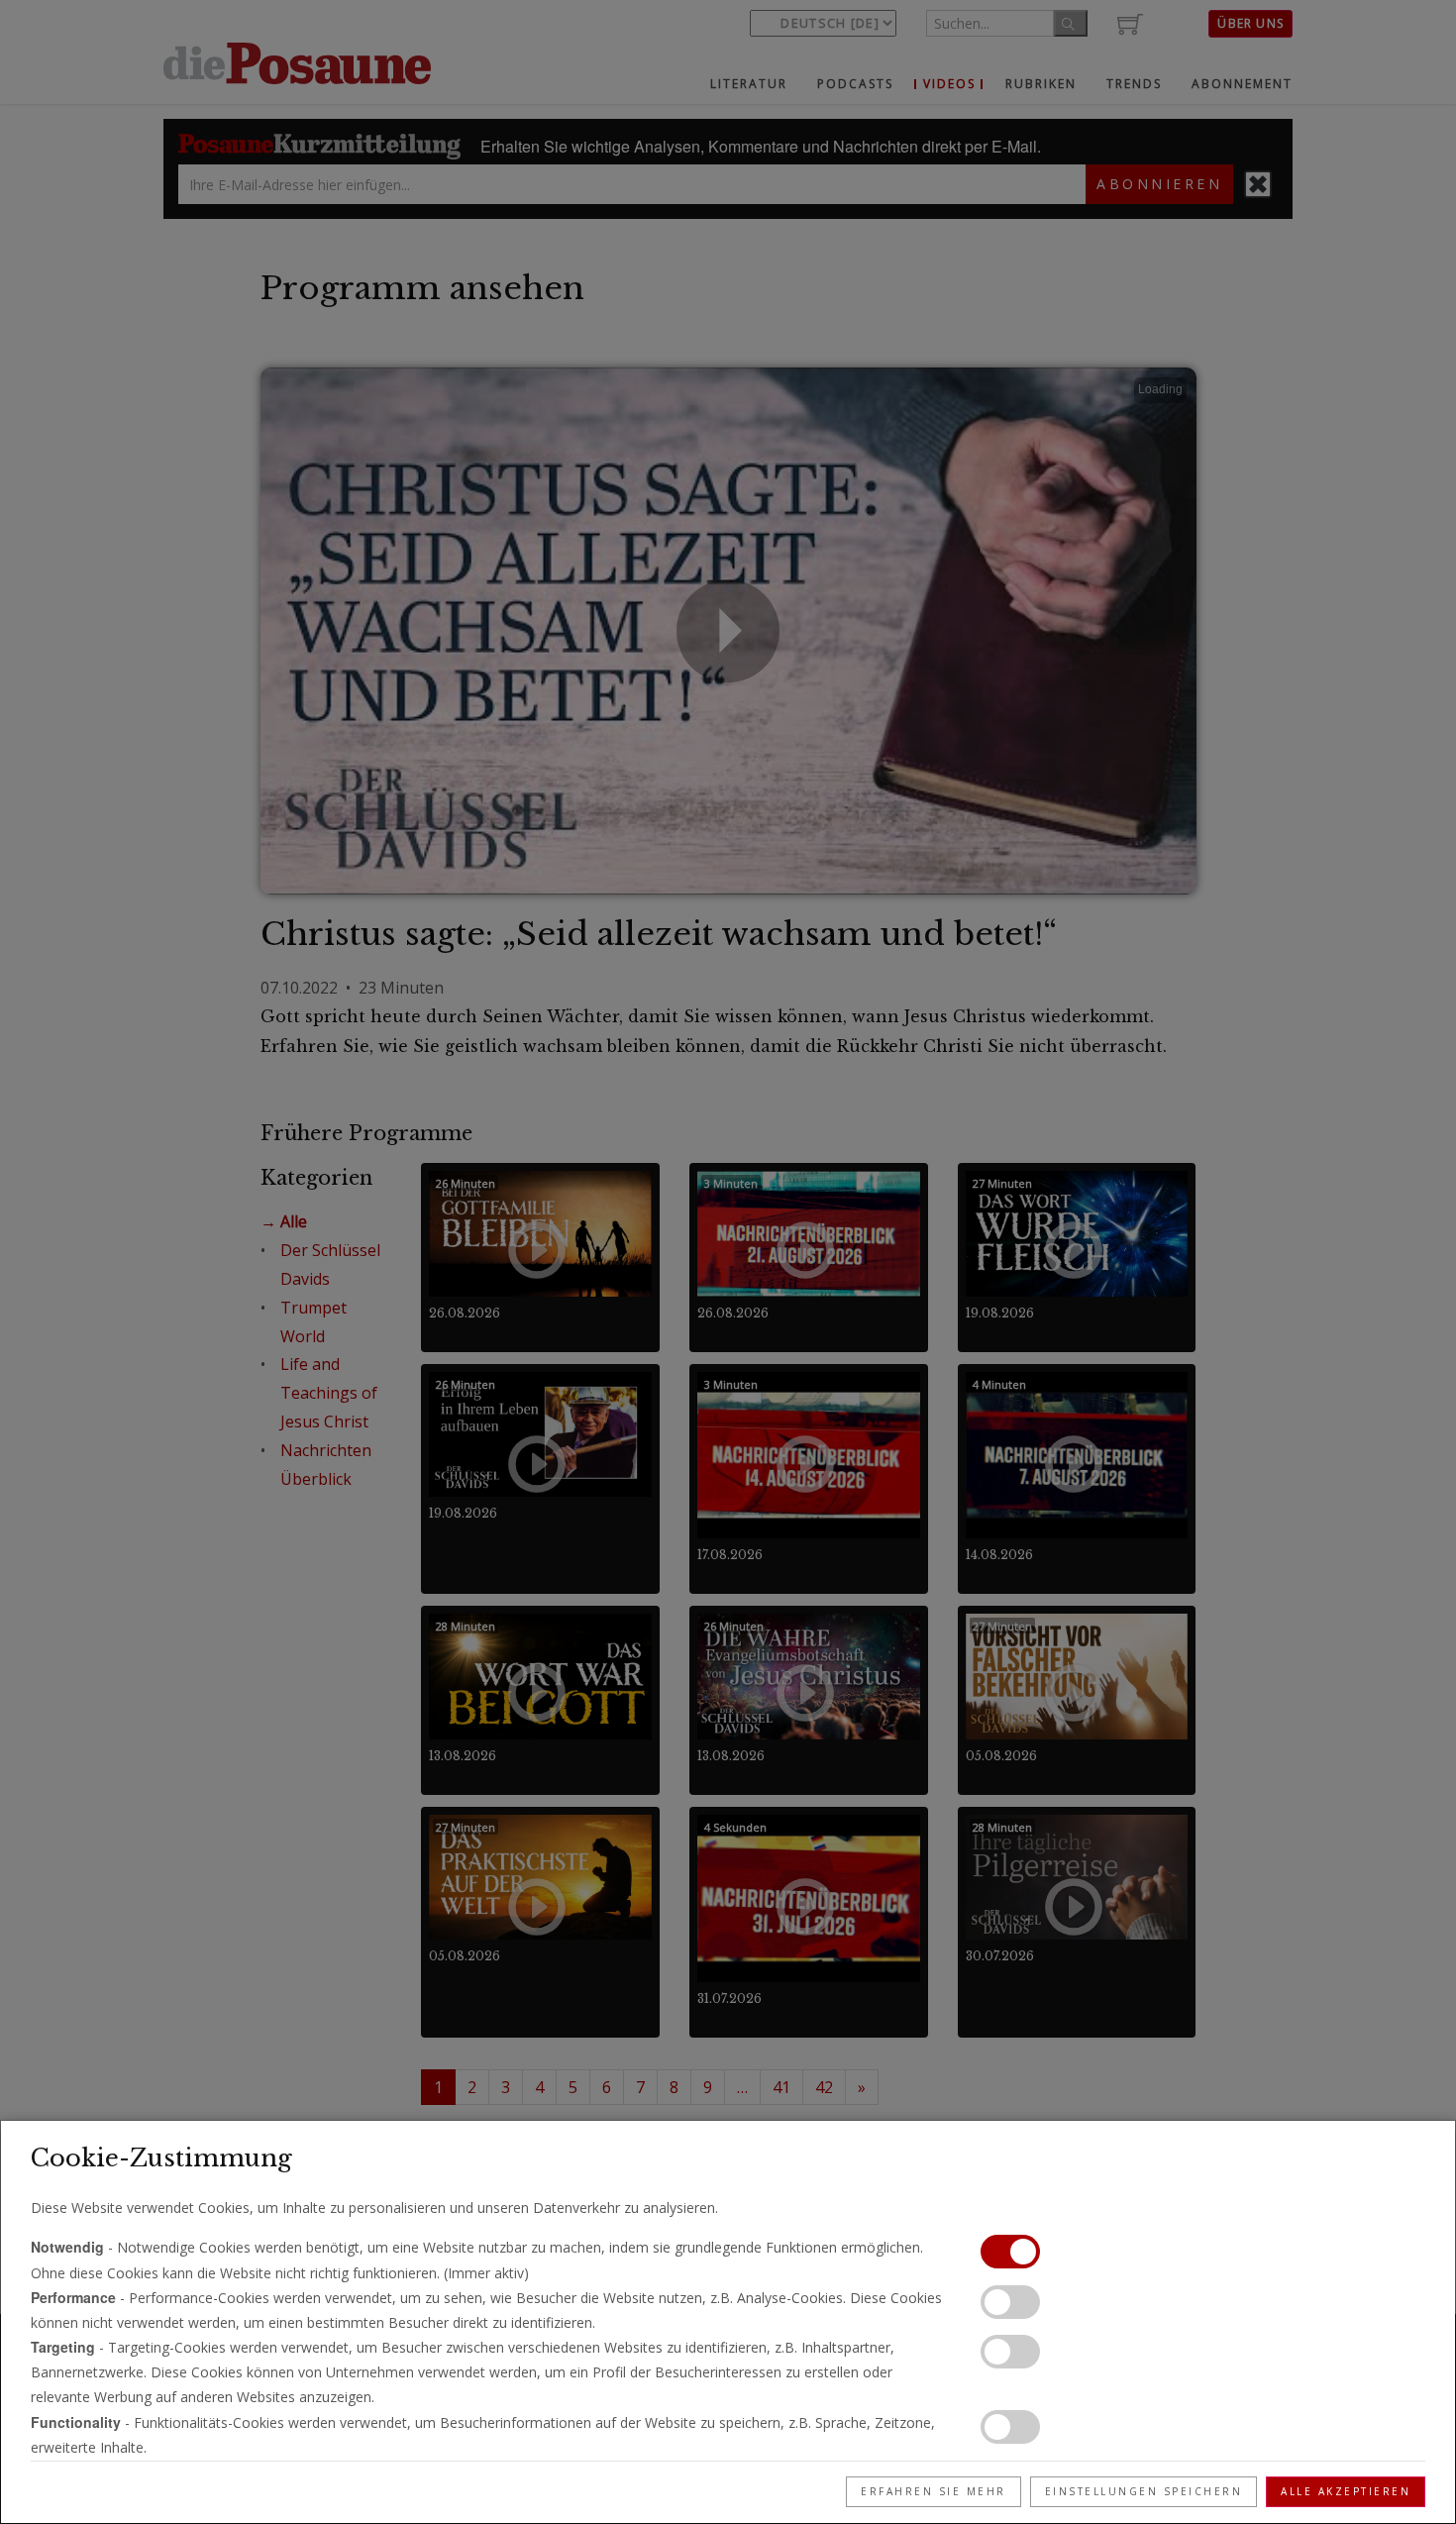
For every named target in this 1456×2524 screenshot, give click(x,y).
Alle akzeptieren (1346, 2491)
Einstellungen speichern (1144, 2491)
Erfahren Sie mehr (934, 2491)
